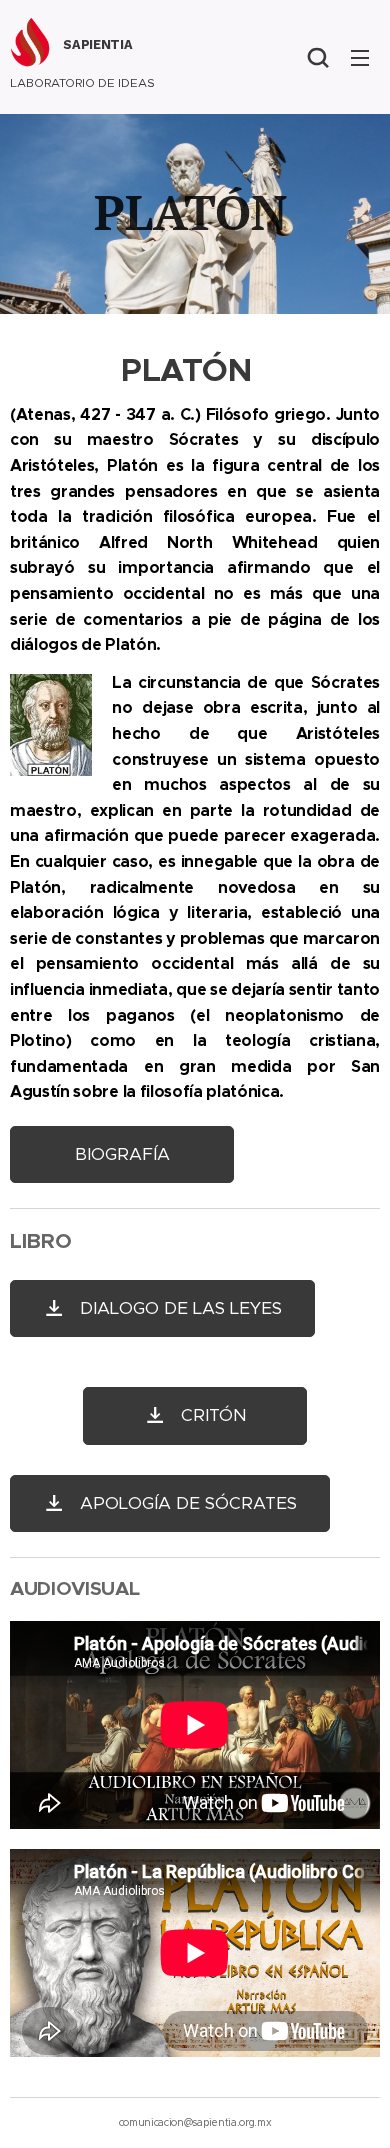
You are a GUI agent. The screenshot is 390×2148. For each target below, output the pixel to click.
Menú (360, 57)
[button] (318, 57)
